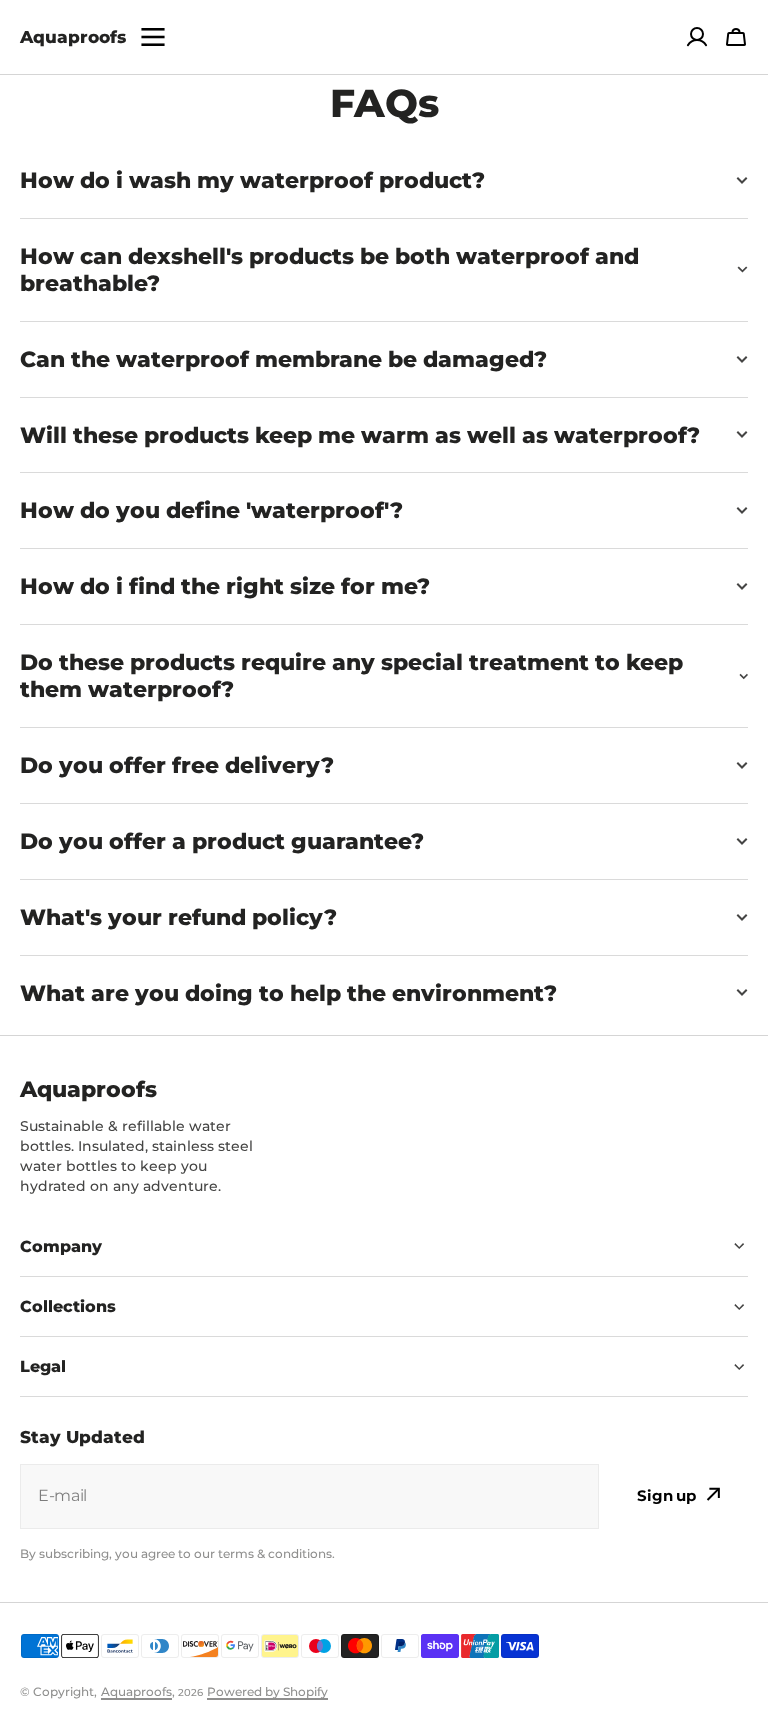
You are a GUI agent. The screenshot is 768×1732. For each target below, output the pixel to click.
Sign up (666, 1495)
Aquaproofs (136, 1691)
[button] (736, 37)
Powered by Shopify (267, 1691)
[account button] (697, 37)
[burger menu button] (153, 37)
